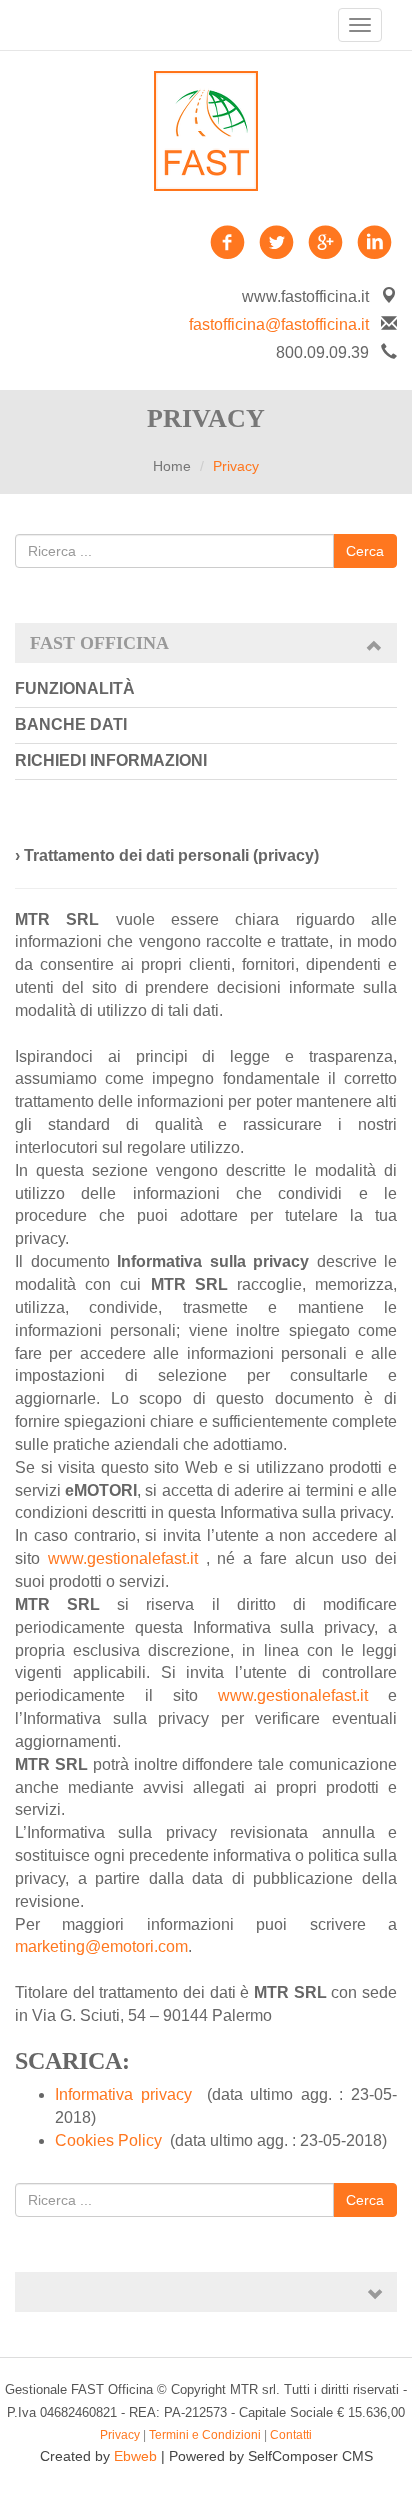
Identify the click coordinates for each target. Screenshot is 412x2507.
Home (172, 466)
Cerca (365, 551)
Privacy (120, 2435)
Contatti (291, 2435)
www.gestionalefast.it (123, 1558)
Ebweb (135, 2456)
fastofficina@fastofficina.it (279, 324)
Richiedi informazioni (111, 760)
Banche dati (71, 724)
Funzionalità (75, 688)
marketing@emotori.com (101, 1946)
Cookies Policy (108, 2140)
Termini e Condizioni (205, 2435)
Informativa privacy (123, 2094)
